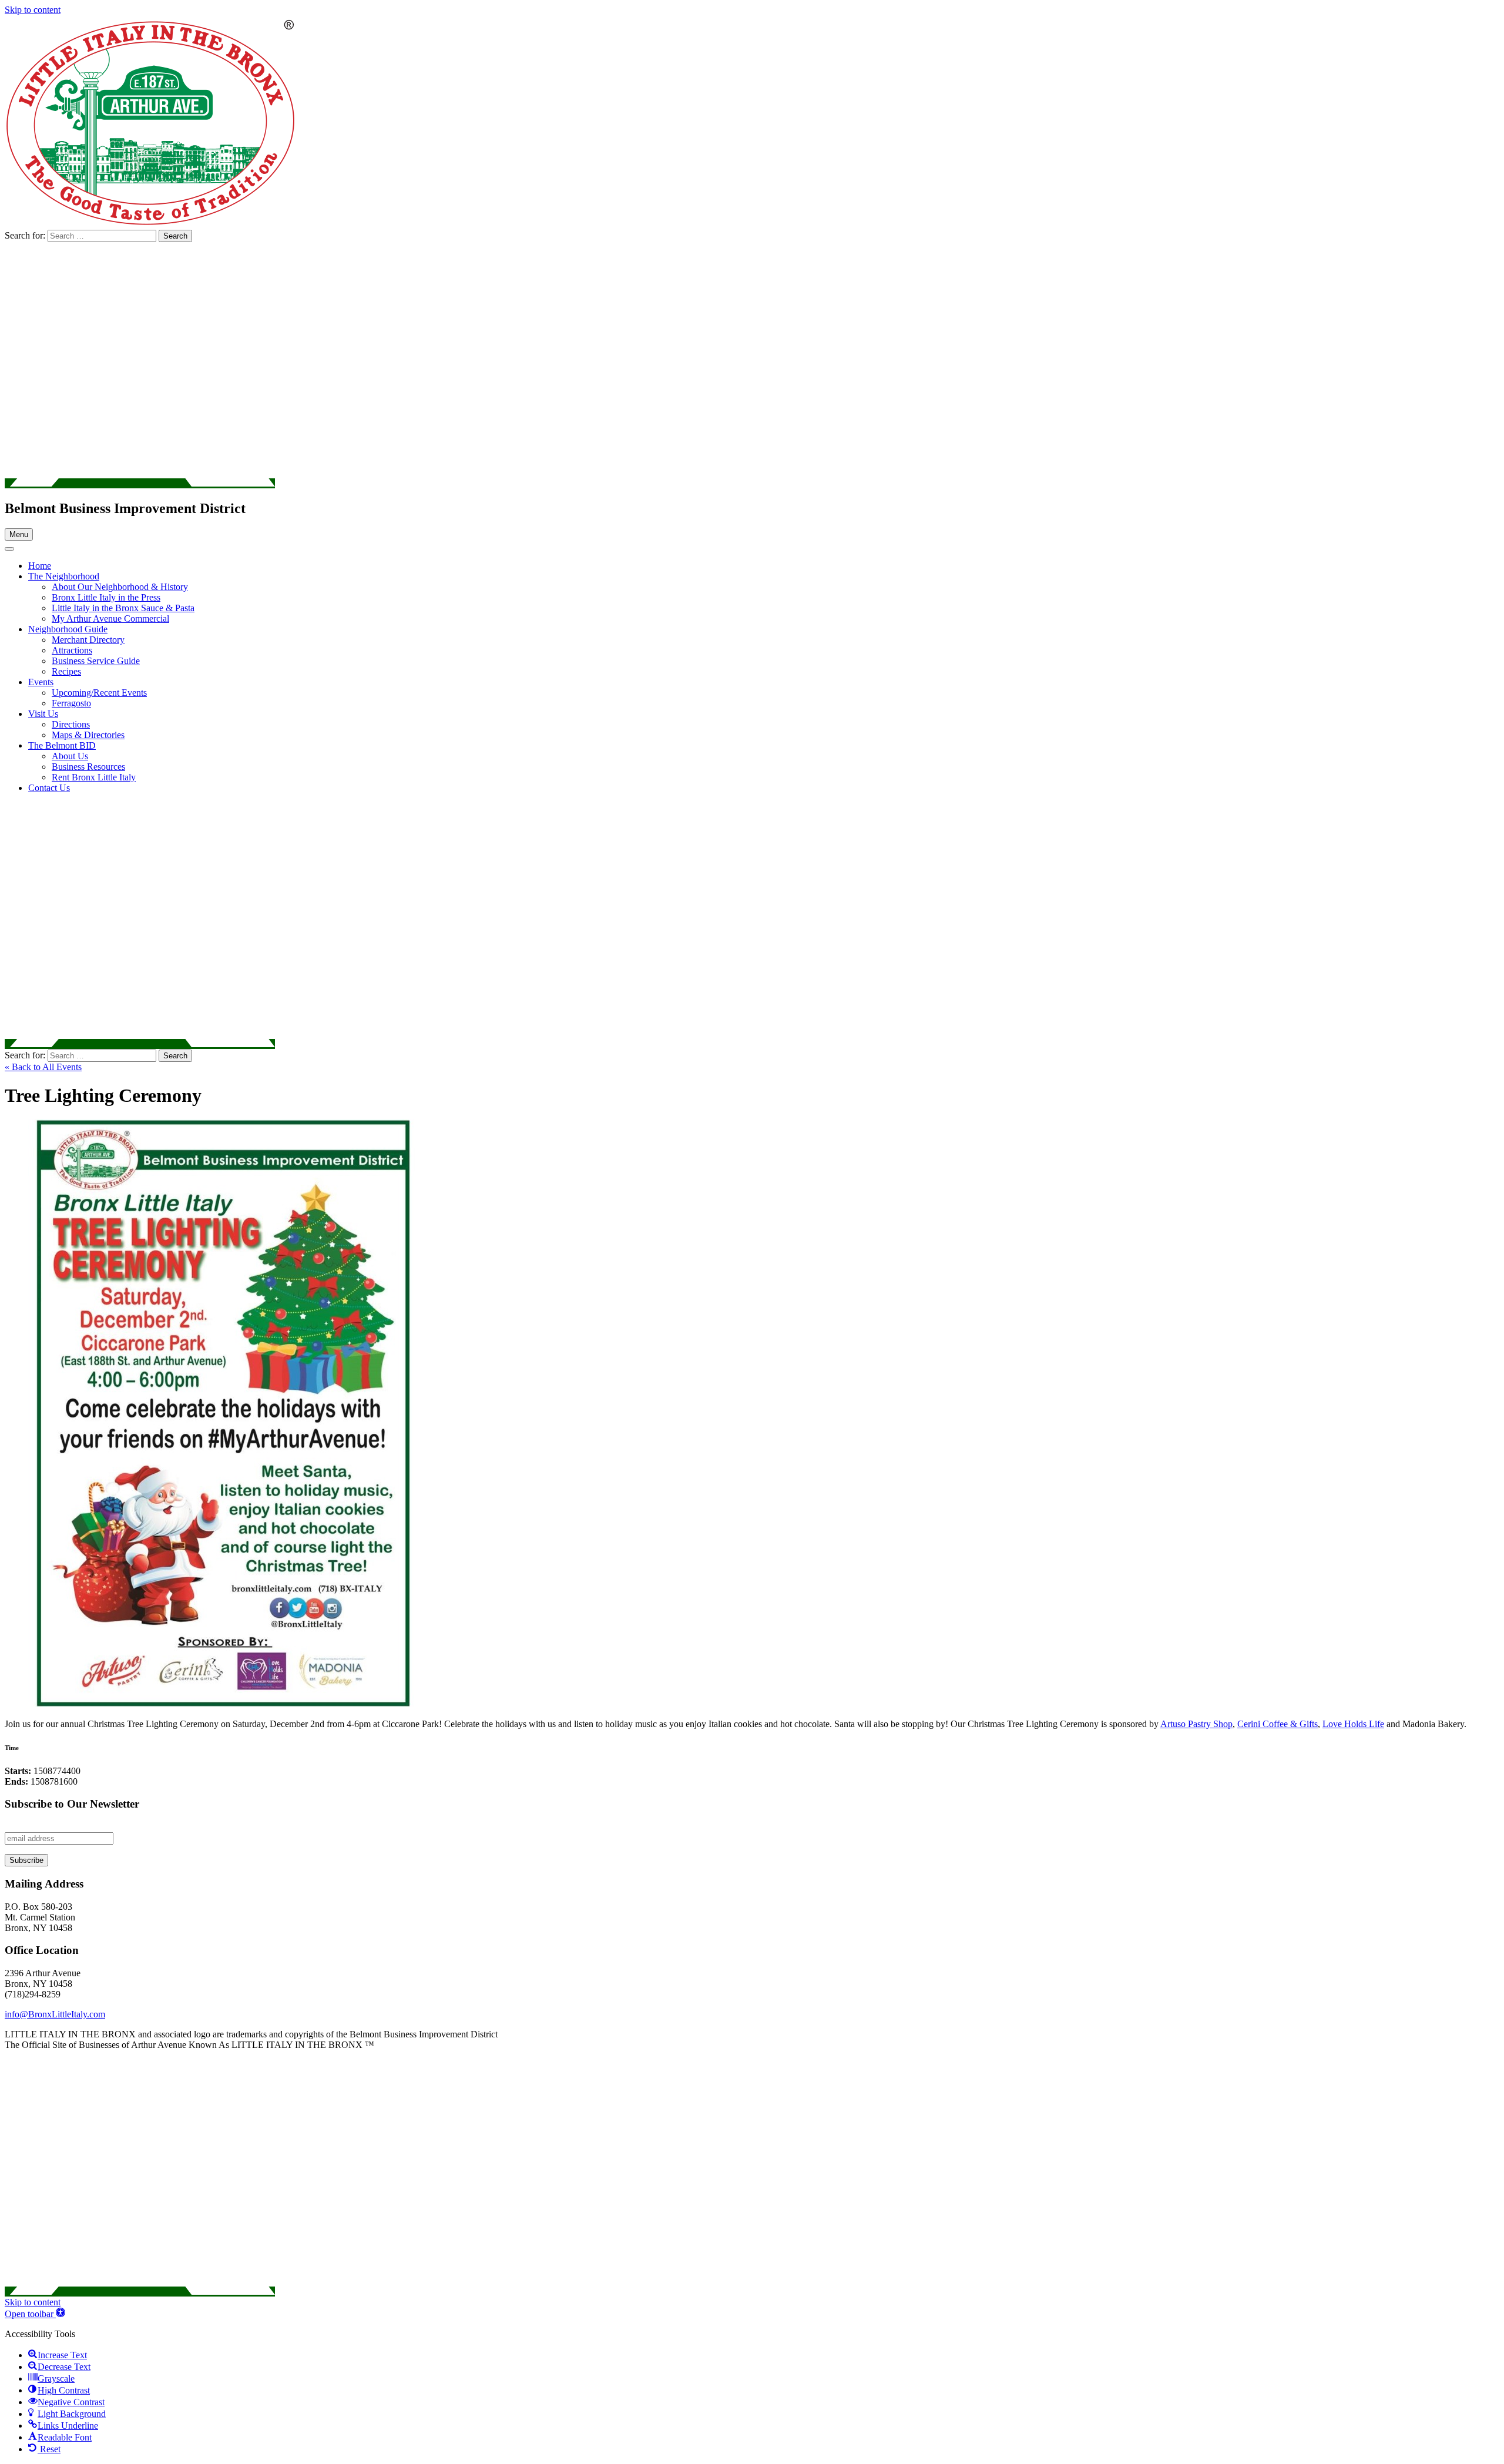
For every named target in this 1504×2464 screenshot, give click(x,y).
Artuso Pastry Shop (1196, 1724)
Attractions (72, 650)
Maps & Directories (88, 735)
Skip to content (33, 10)
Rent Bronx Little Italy (94, 777)
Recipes (66, 671)
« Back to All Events (43, 1067)
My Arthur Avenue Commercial (110, 618)
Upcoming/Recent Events (99, 693)
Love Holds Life (1353, 1724)
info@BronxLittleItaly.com (55, 2014)
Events (41, 682)
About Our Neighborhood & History (120, 587)
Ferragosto (71, 703)
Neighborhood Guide (68, 629)
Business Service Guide (96, 661)
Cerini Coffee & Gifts (1278, 1724)
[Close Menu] (9, 549)
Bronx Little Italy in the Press (106, 597)
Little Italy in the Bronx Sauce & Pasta (123, 608)
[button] (35, 2314)
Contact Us (49, 788)
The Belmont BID (62, 745)
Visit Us (43, 714)
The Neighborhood (64, 576)
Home (40, 566)
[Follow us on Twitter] (140, 483)
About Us (70, 756)
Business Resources (88, 767)
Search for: (26, 235)
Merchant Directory (88, 640)
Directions (71, 724)
